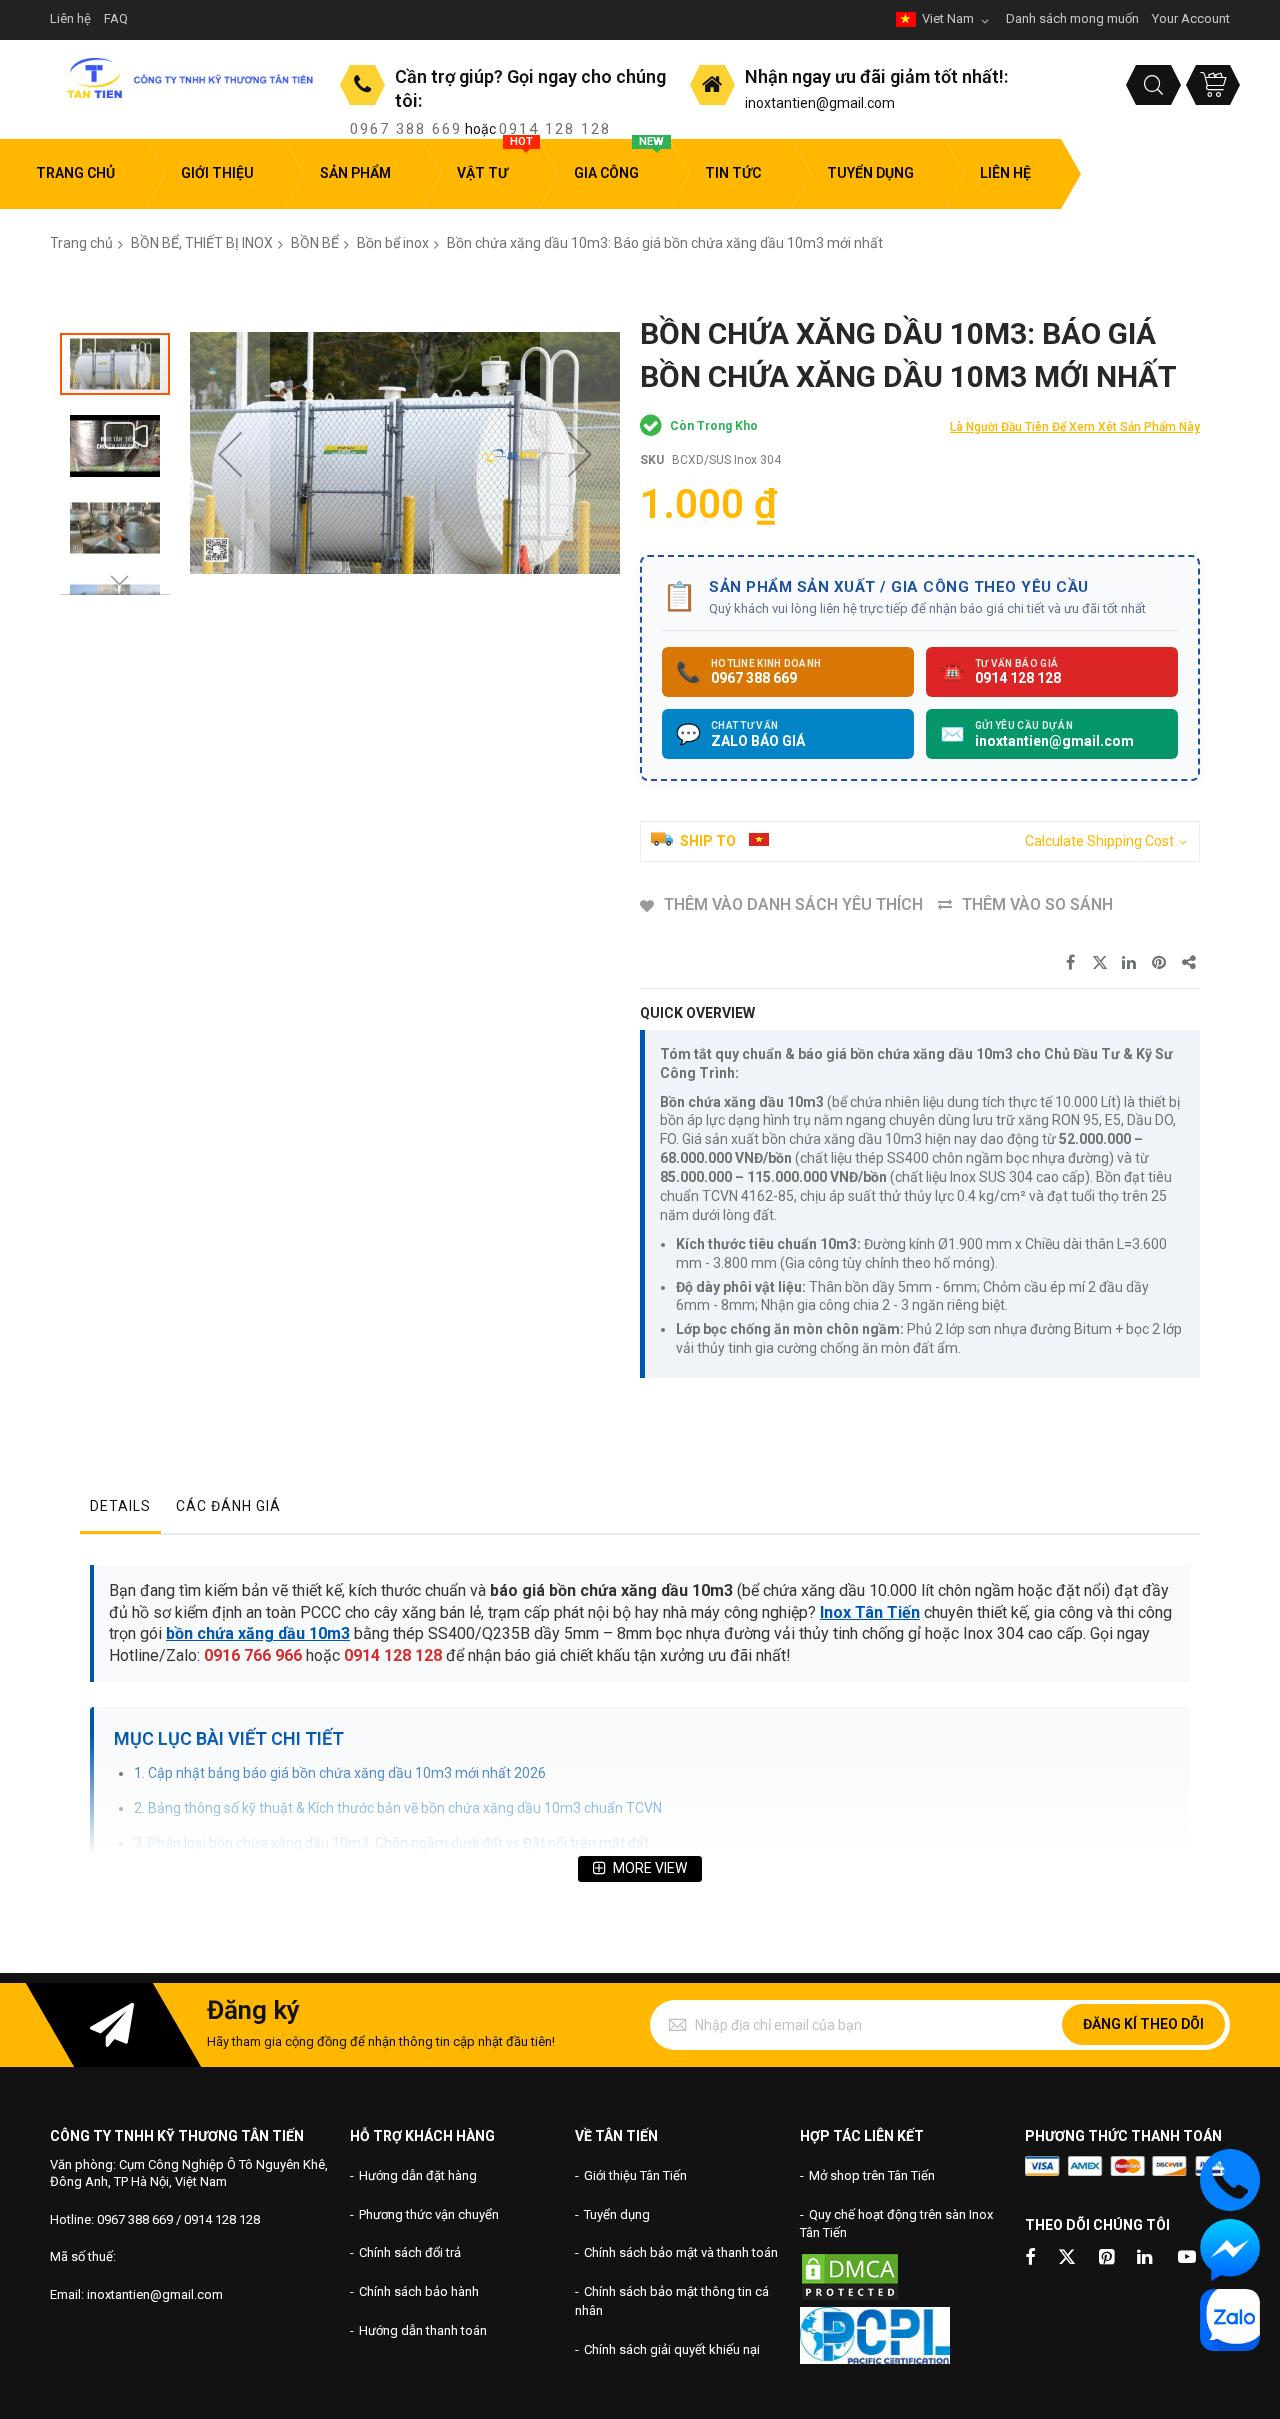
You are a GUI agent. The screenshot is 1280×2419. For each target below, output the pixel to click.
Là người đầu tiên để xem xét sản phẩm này (1075, 427)
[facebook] (1030, 2258)
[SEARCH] (1153, 85)
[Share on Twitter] (1100, 963)
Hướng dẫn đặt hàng (418, 2175)
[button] (230, 454)
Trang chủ (81, 243)
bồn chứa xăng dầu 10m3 (258, 1633)
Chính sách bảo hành (419, 2291)
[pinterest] (1108, 2258)
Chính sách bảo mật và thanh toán (681, 2252)
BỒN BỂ (315, 243)
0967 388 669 (406, 129)
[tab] (120, 1511)
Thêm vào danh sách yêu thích (793, 904)
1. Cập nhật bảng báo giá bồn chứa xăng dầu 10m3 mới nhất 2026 (340, 1773)
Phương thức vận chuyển (429, 2214)
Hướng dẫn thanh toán (423, 2330)
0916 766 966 (253, 1655)
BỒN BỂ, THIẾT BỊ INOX (202, 243)
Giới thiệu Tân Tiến (635, 2175)
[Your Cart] (1213, 85)
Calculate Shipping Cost (1099, 841)
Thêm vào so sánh (1037, 904)
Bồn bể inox (393, 243)
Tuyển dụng (617, 2214)
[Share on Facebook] (1070, 963)
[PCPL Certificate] (875, 2359)
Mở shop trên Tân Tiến (872, 2175)
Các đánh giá (228, 1506)
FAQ (116, 18)
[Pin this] (1160, 963)
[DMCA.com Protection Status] (850, 2297)
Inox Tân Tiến (870, 1612)
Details (120, 1506)
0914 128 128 (555, 129)
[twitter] (1067, 2258)
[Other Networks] (1190, 963)
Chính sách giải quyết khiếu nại (672, 2349)
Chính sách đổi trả (410, 2252)
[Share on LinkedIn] (1130, 963)
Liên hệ (70, 18)
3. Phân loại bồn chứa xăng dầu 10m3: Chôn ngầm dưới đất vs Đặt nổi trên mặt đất (391, 1843)
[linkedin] (1146, 2258)
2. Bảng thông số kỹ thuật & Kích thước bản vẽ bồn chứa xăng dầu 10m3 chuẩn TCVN (398, 1808)
